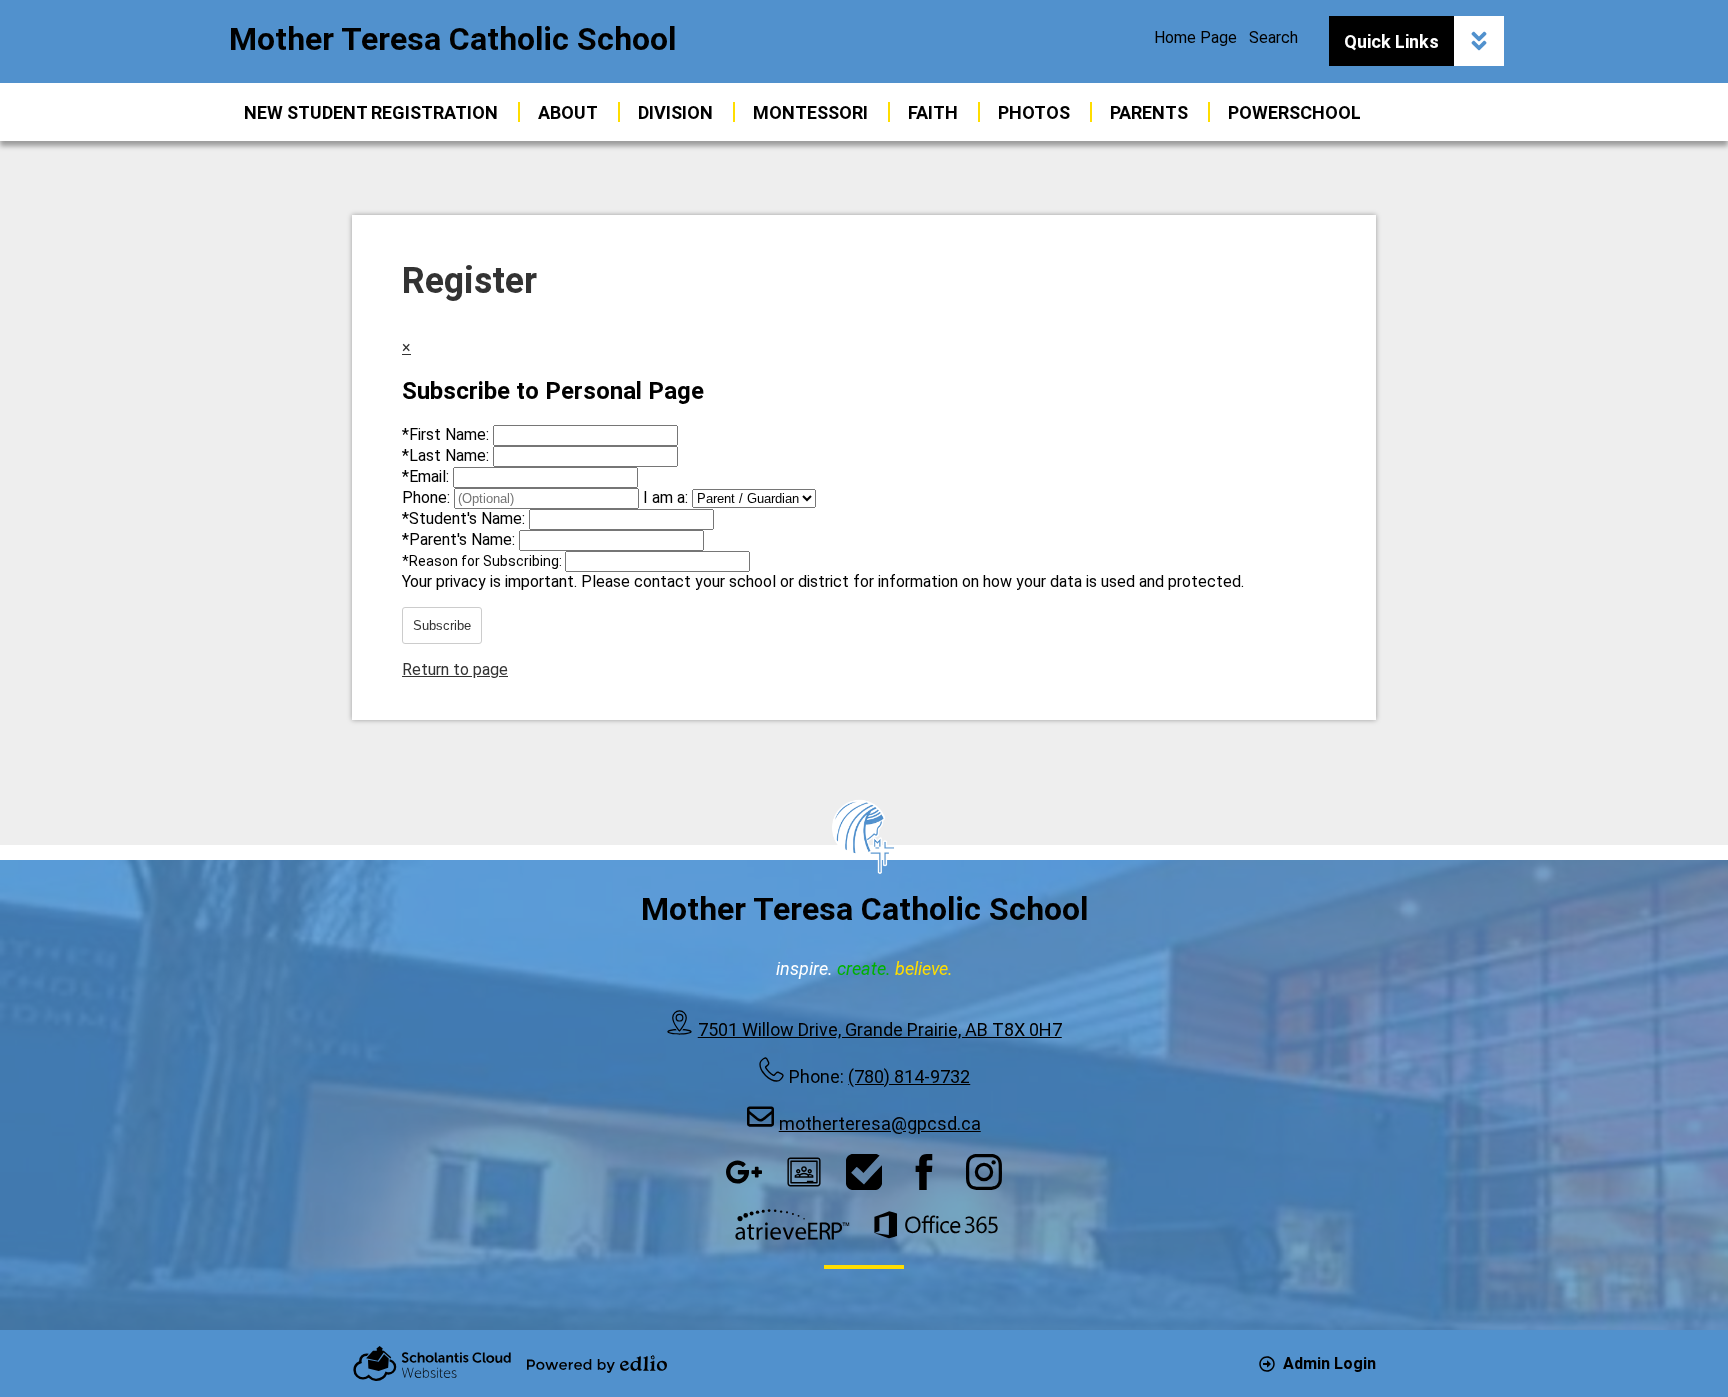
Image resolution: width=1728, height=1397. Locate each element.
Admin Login (1329, 1363)
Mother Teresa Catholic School (452, 39)
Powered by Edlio (597, 1364)
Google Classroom (804, 1172)
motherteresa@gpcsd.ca (880, 1123)
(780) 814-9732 (909, 1076)
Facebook (924, 1172)
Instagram (984, 1172)
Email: (427, 476)
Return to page (455, 669)
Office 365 (936, 1225)
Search (1273, 37)
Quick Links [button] (1391, 41)
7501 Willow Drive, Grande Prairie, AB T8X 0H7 (880, 1029)
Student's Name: (465, 518)
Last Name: (447, 455)
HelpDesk (864, 1172)
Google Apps (744, 1172)
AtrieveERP (792, 1225)
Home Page (1195, 37)
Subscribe (442, 625)
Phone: (428, 497)
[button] (568, 112)
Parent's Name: (460, 539)
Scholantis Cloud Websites (432, 1363)
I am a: (665, 497)
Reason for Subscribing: (483, 561)
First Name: (447, 434)
